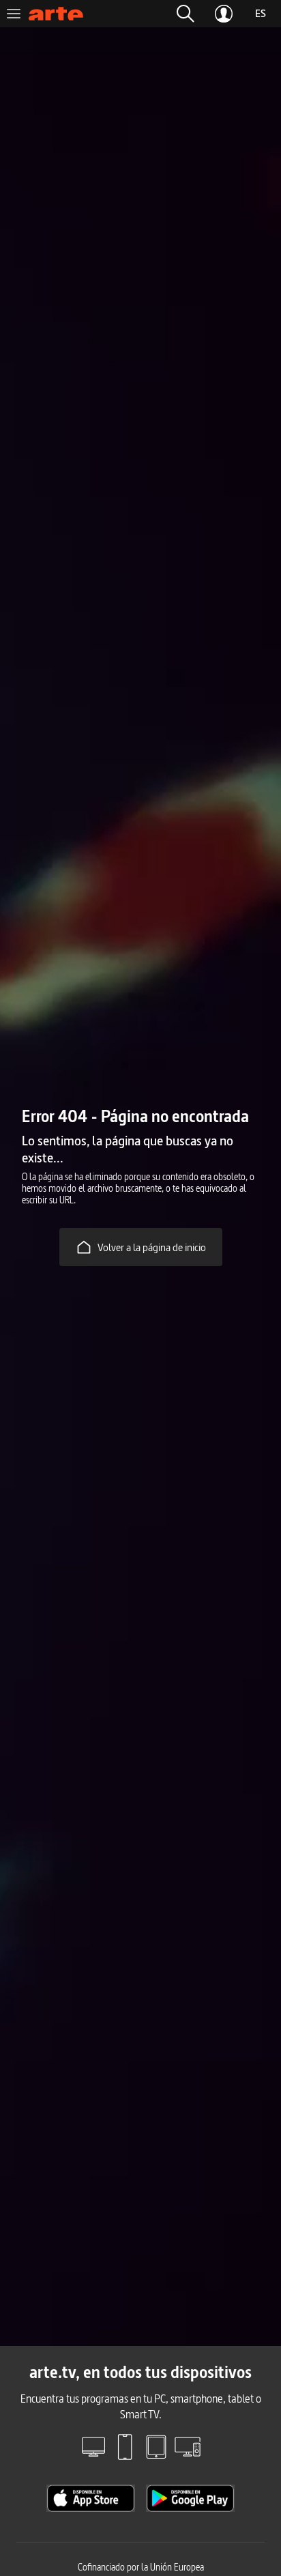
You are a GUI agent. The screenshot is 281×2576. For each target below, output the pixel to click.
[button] (186, 14)
